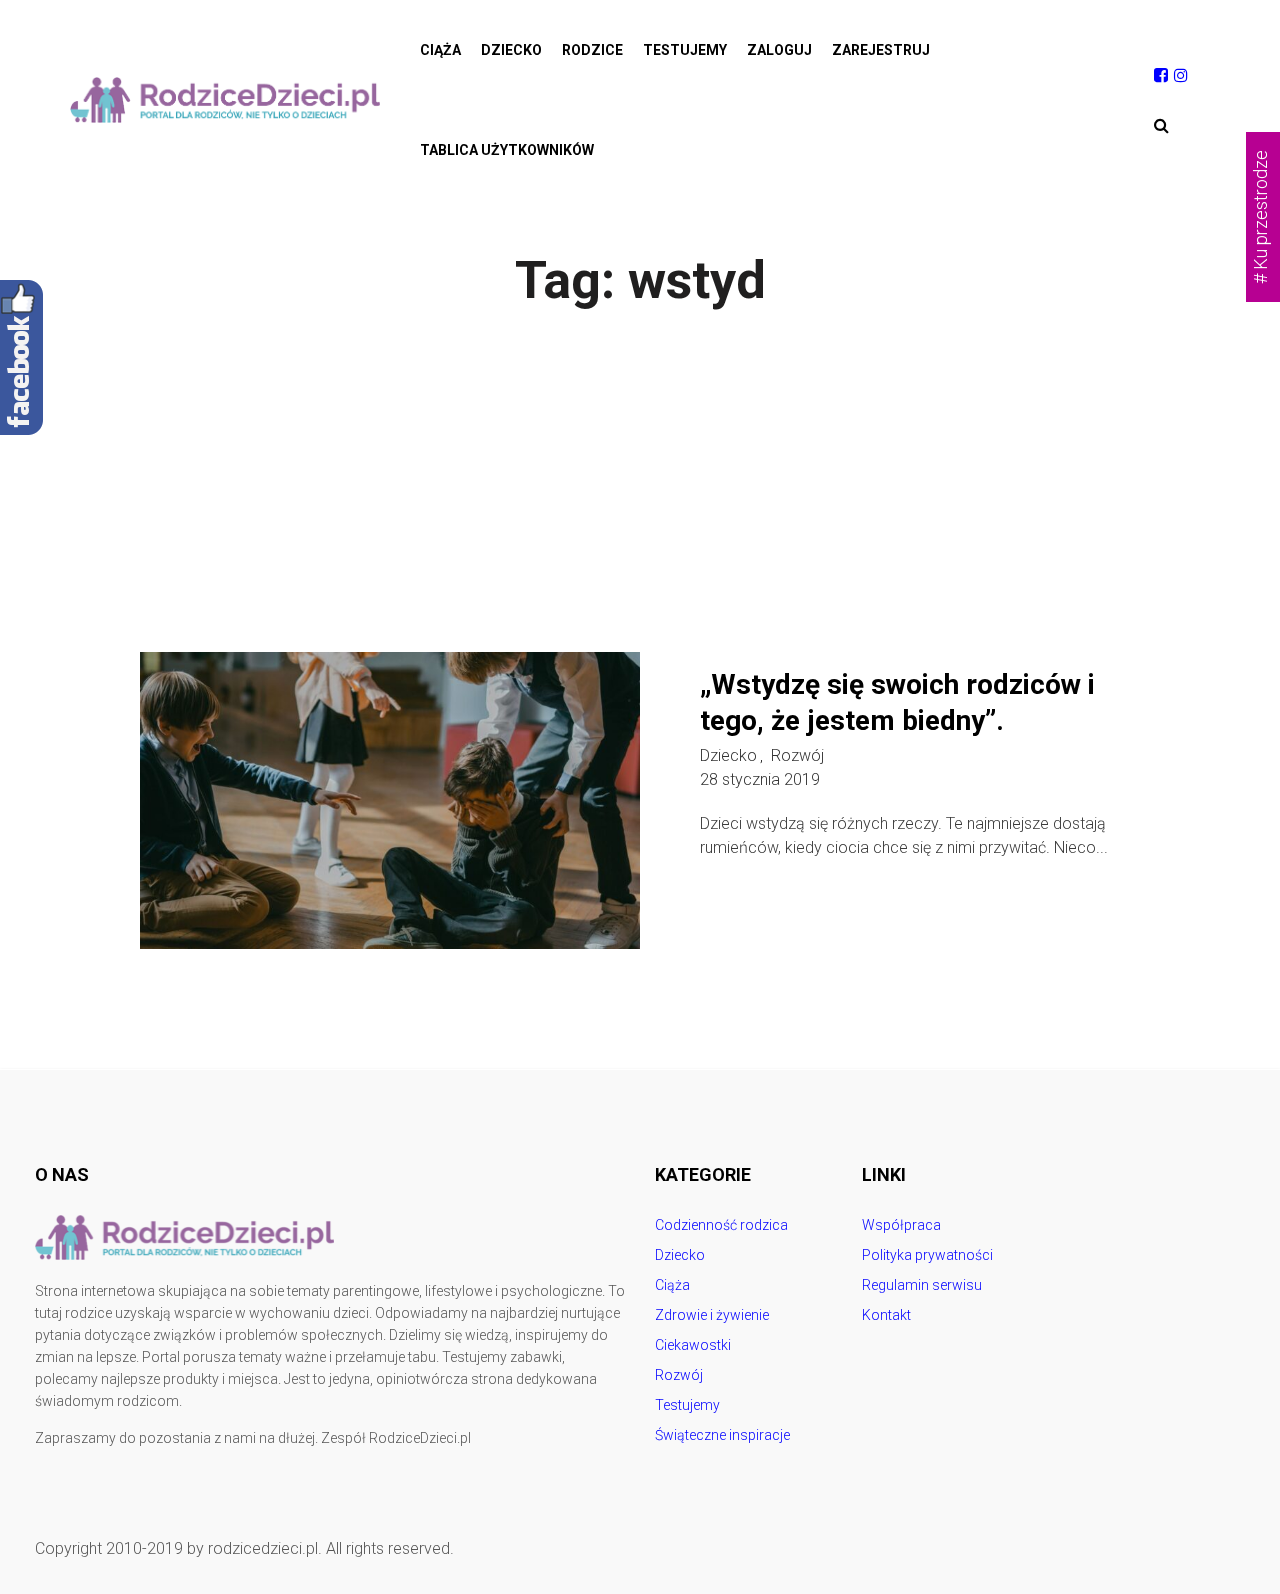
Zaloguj (779, 50)
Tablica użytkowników (507, 150)
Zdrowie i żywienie (712, 1315)
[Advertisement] (640, 502)
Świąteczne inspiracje (722, 1435)
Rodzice (592, 50)
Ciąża (440, 50)
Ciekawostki (693, 1345)
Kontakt (886, 1315)
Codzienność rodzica (721, 1225)
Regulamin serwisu (922, 1285)
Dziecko (511, 50)
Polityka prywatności (927, 1255)
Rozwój (797, 756)
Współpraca (901, 1225)
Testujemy (685, 50)
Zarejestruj (881, 50)
